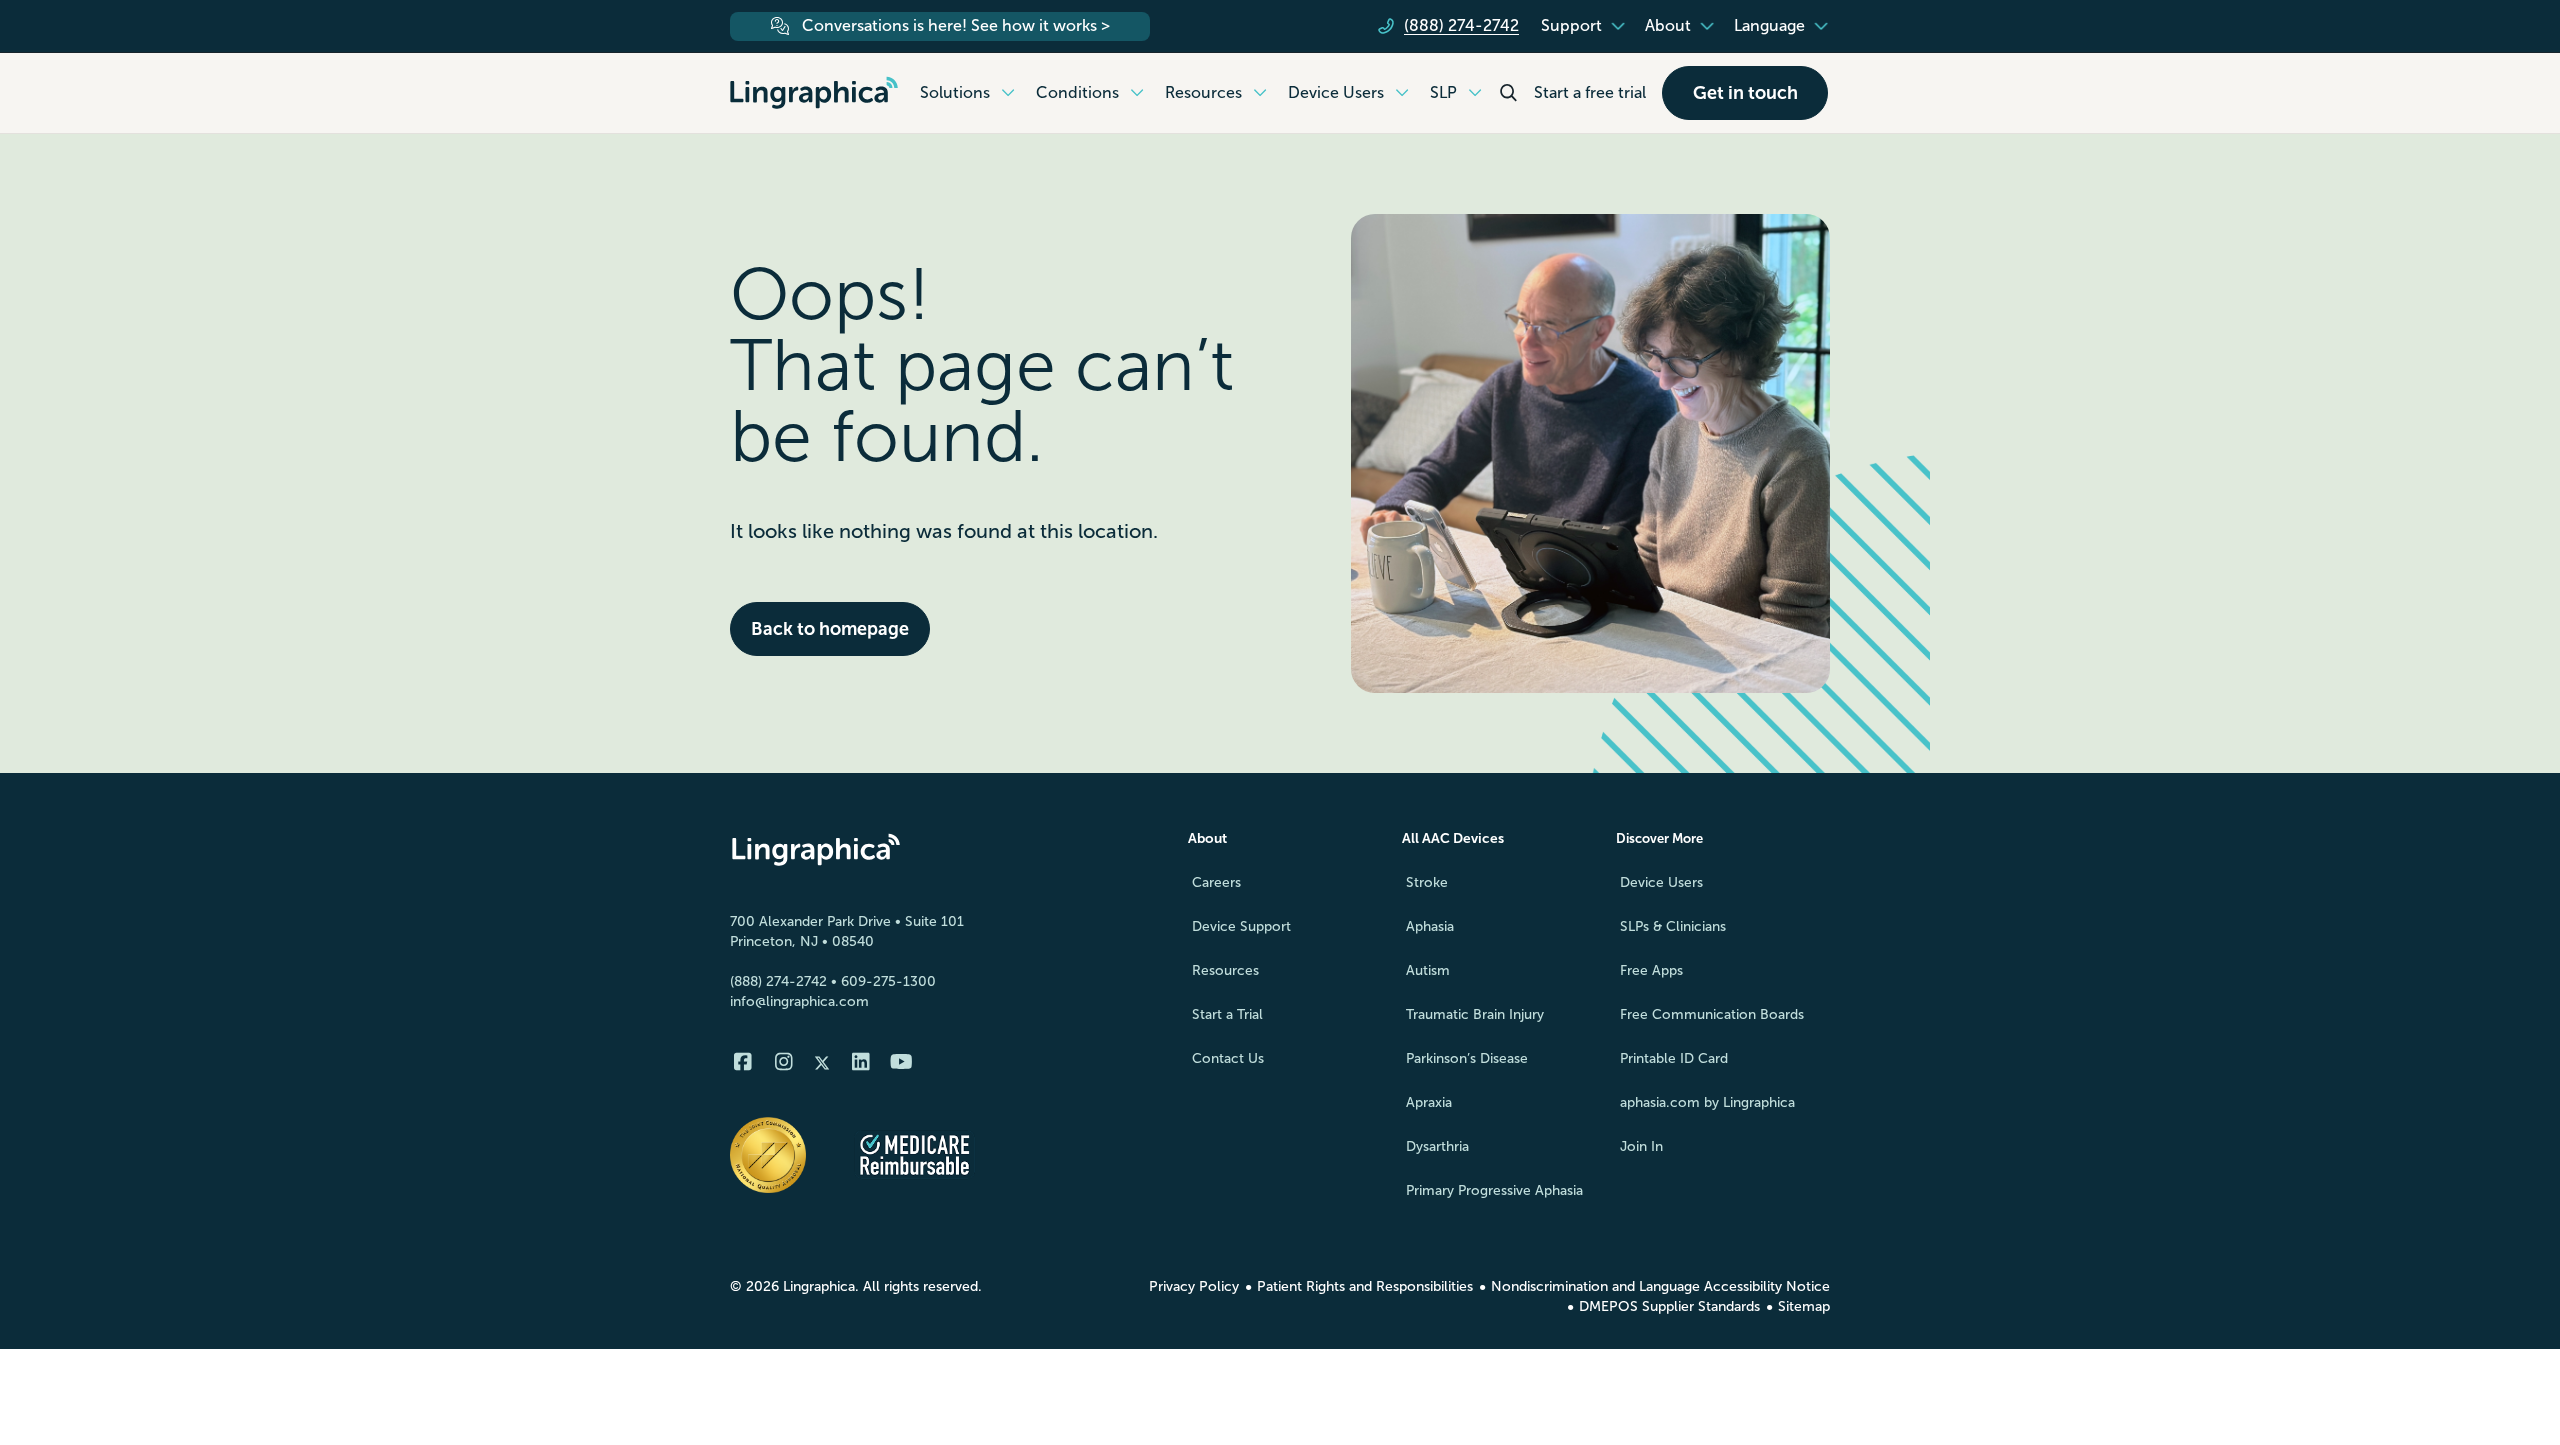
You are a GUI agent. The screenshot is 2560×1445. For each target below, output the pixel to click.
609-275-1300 (888, 981)
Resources (1225, 970)
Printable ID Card (1674, 1058)
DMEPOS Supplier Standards (1669, 1306)
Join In (1641, 1146)
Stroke (1427, 882)
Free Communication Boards (1712, 1014)
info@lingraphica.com (799, 1001)
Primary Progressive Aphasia (1494, 1190)
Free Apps (1651, 970)
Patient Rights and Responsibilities (1365, 1286)
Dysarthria (1437, 1146)
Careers (1216, 882)
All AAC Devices (1453, 838)
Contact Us (1228, 1058)
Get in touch (1745, 93)
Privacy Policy (1194, 1286)
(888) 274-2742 (778, 981)
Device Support (1241, 926)
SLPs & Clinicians (1673, 926)
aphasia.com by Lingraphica (1707, 1102)
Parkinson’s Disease (1467, 1058)
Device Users (1661, 882)
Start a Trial (1227, 1014)
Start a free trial (1590, 92)
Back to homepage (830, 629)
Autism (1428, 970)
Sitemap (1804, 1306)
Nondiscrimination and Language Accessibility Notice (1660, 1286)
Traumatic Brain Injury (1475, 1014)
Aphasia (1430, 926)
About (1207, 838)
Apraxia (1429, 1102)
